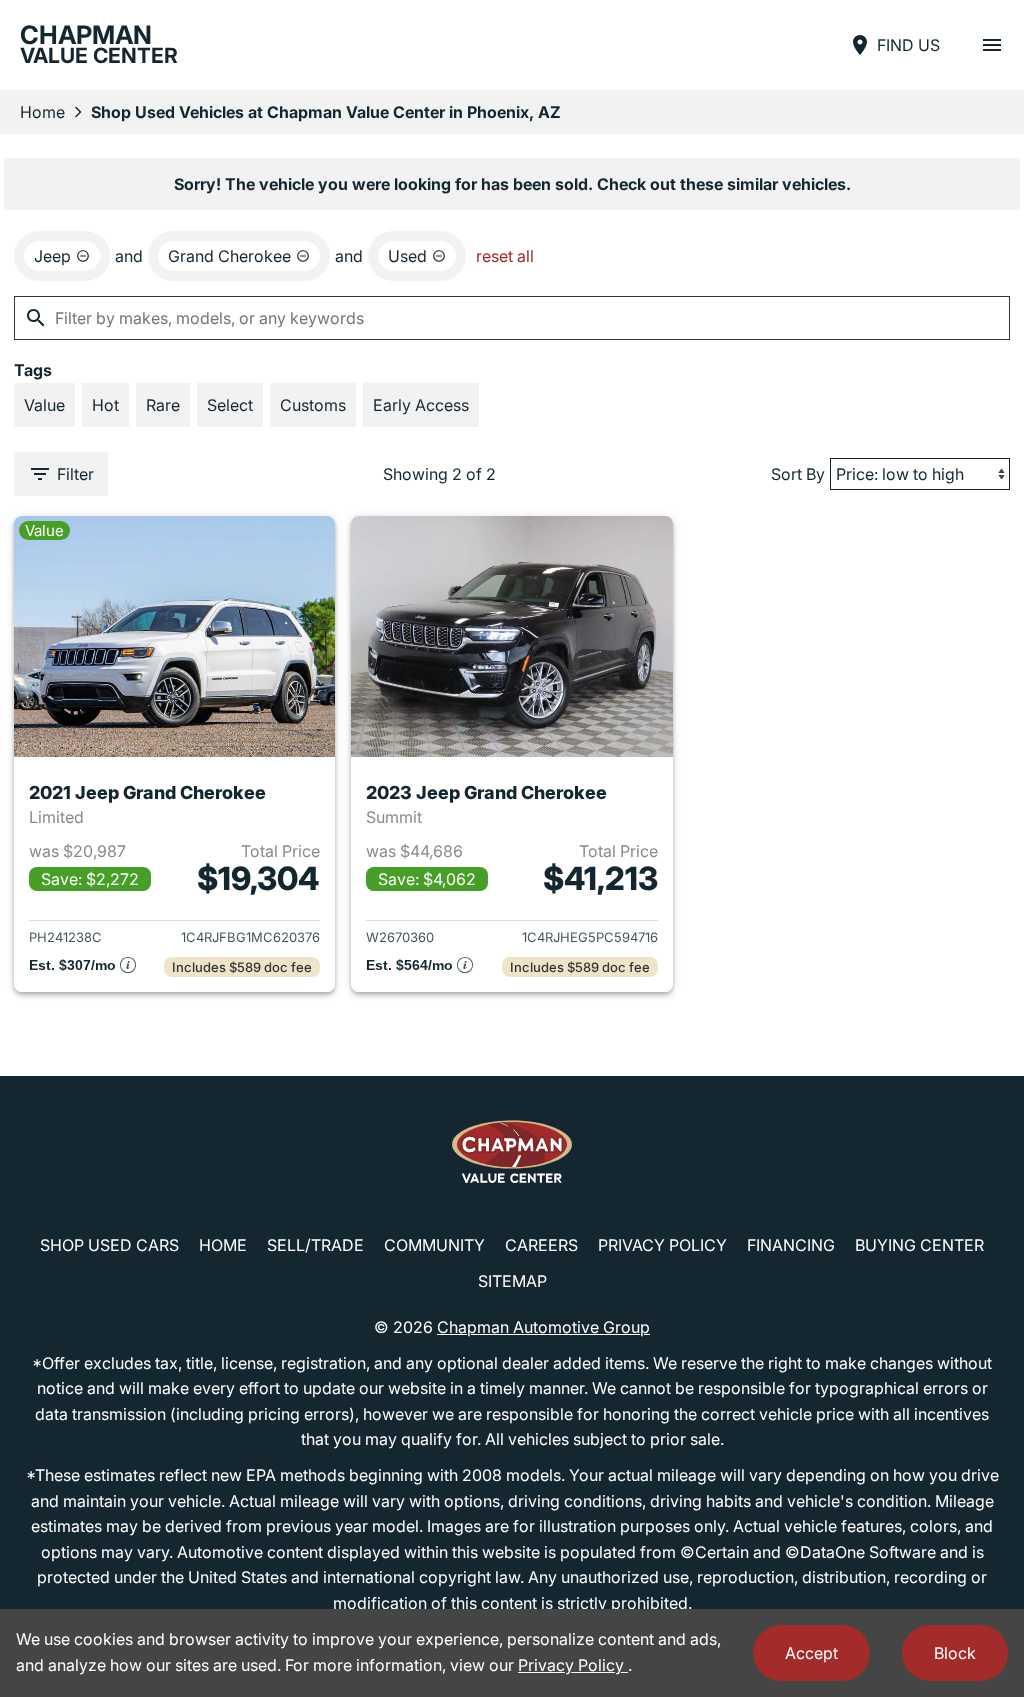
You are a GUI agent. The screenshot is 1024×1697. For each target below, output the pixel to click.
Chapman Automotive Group (543, 1327)
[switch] (992, 45)
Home (42, 112)
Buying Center (919, 1245)
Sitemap (512, 1281)
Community (434, 1245)
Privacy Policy (662, 1245)
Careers (541, 1245)
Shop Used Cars (109, 1245)
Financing (791, 1245)
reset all (505, 256)
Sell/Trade (315, 1245)
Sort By (798, 474)
